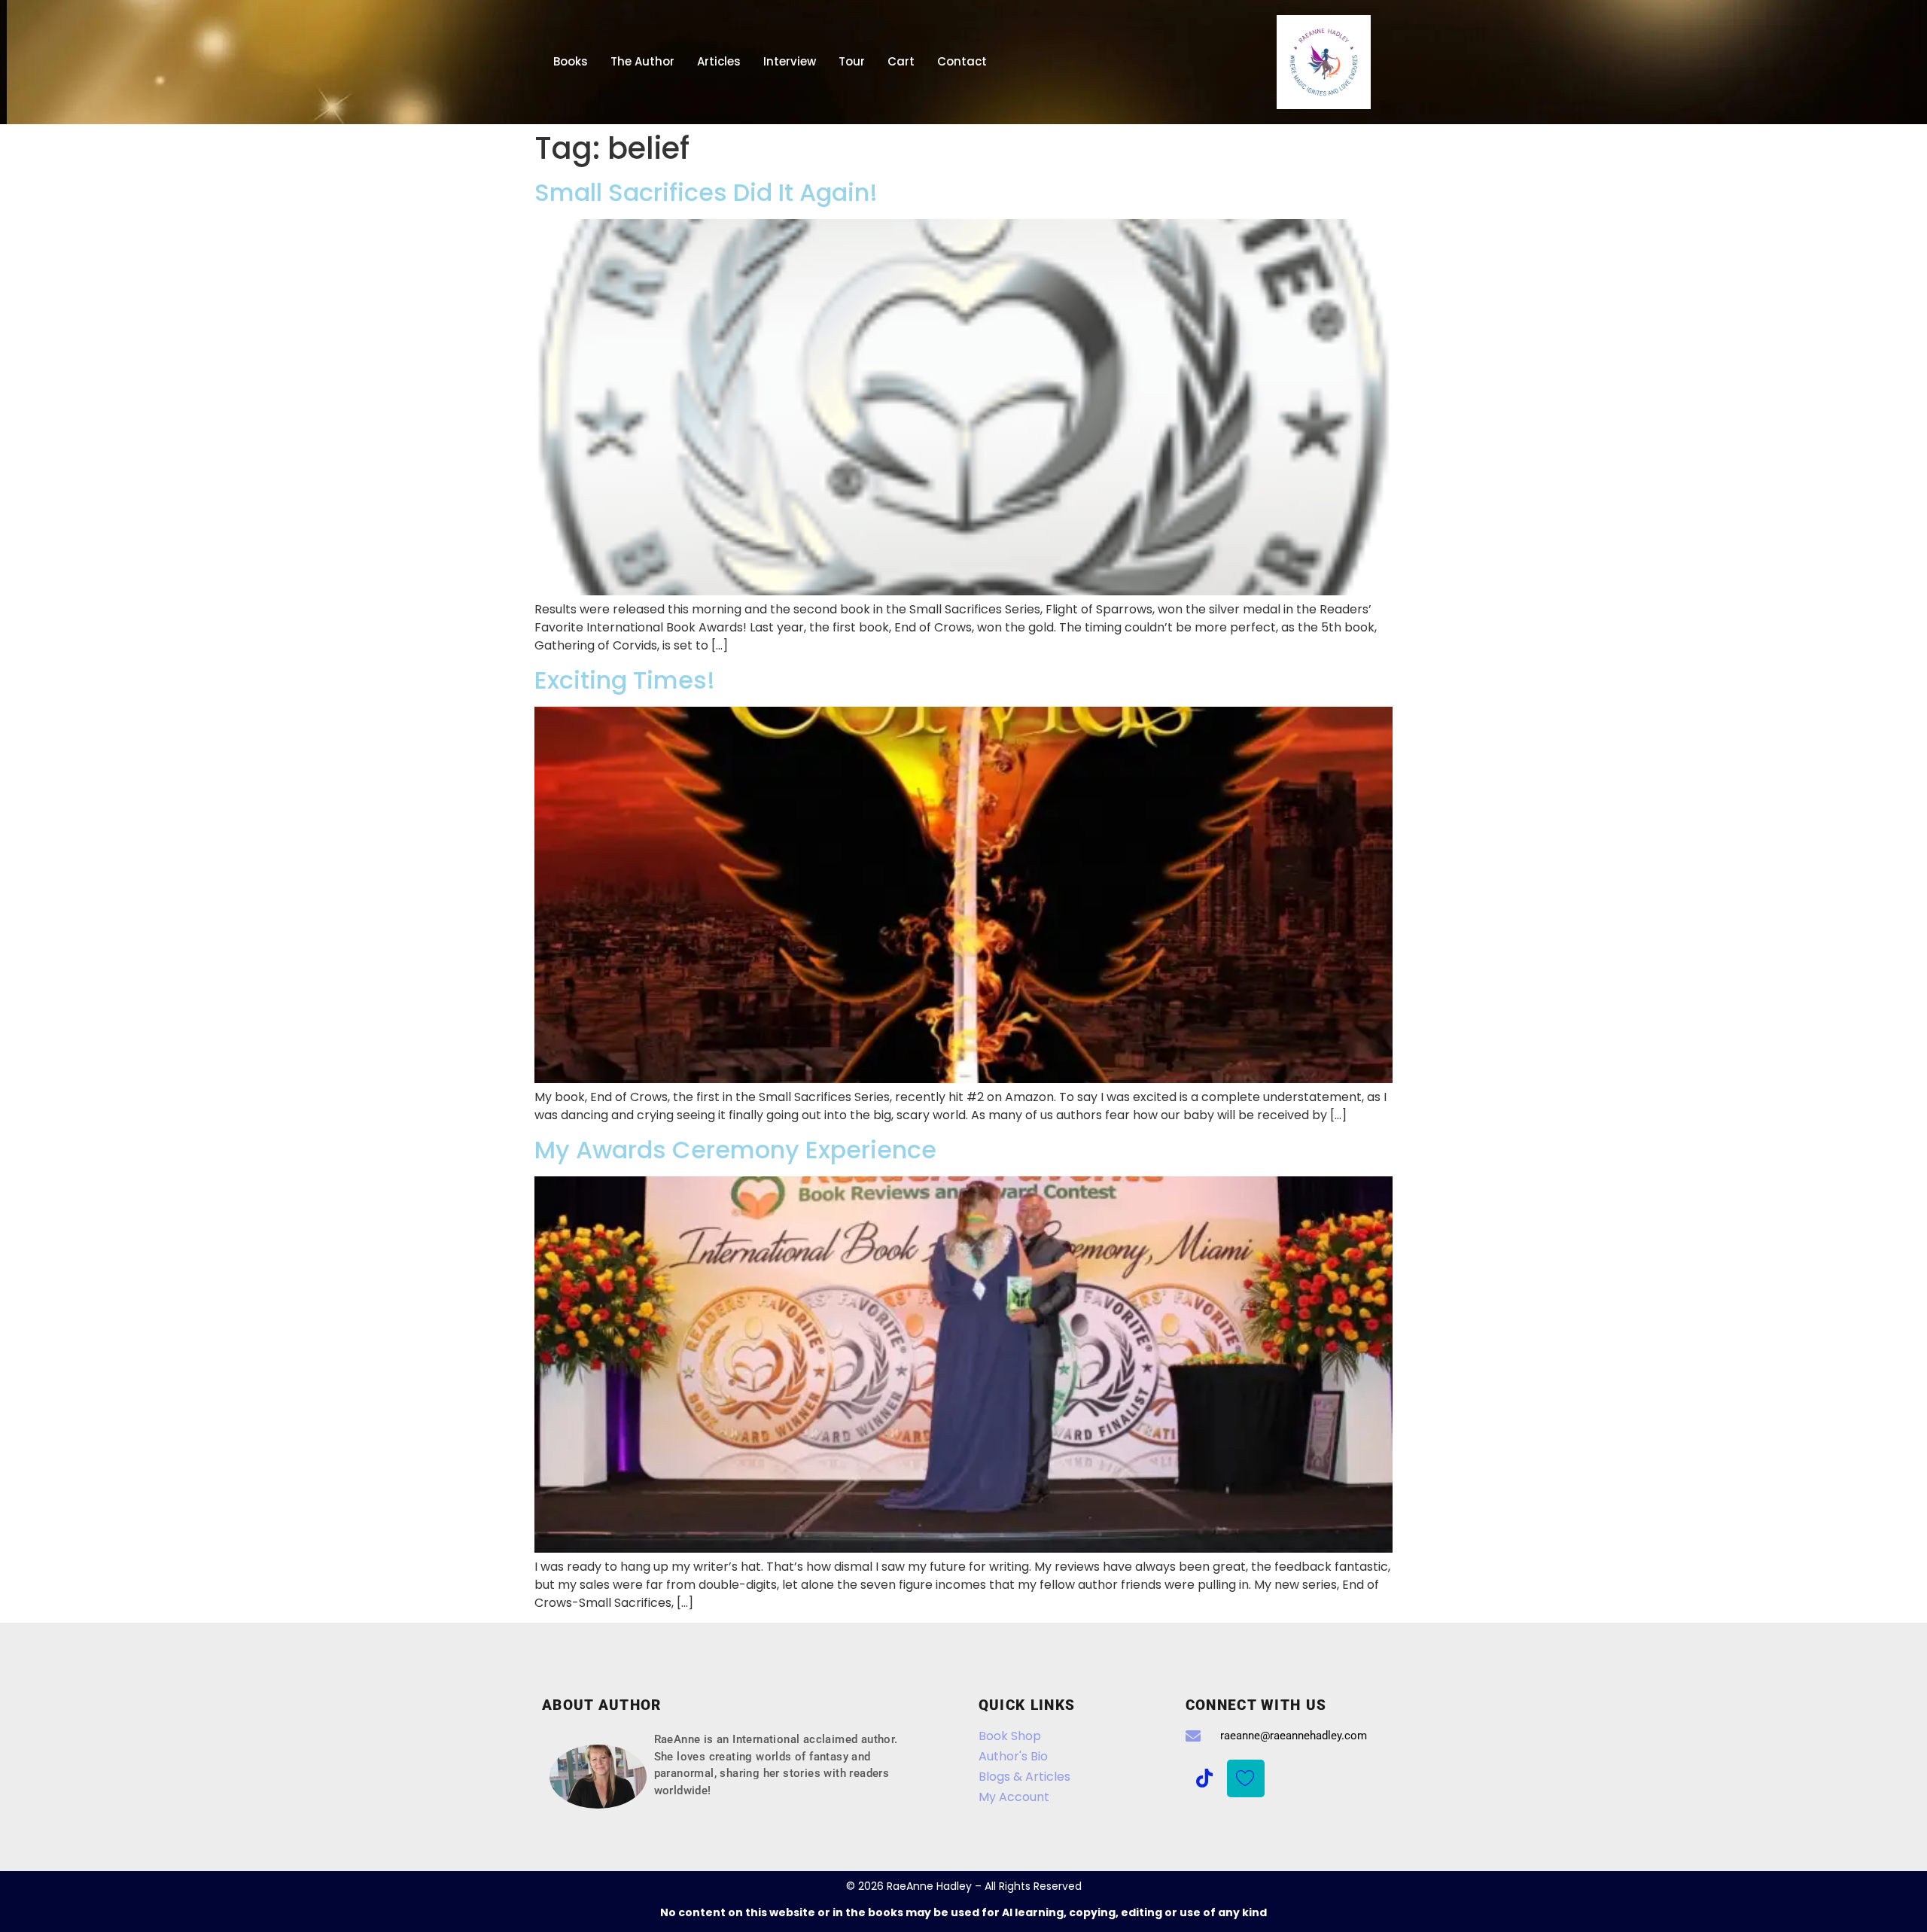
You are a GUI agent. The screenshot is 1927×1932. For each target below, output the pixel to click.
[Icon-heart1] (1246, 1778)
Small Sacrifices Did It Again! (706, 192)
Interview (790, 61)
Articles (719, 61)
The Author (642, 61)
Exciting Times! (625, 680)
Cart (901, 61)
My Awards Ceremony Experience (735, 1150)
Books (571, 61)
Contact (962, 61)
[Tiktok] (1204, 1778)
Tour (852, 61)
